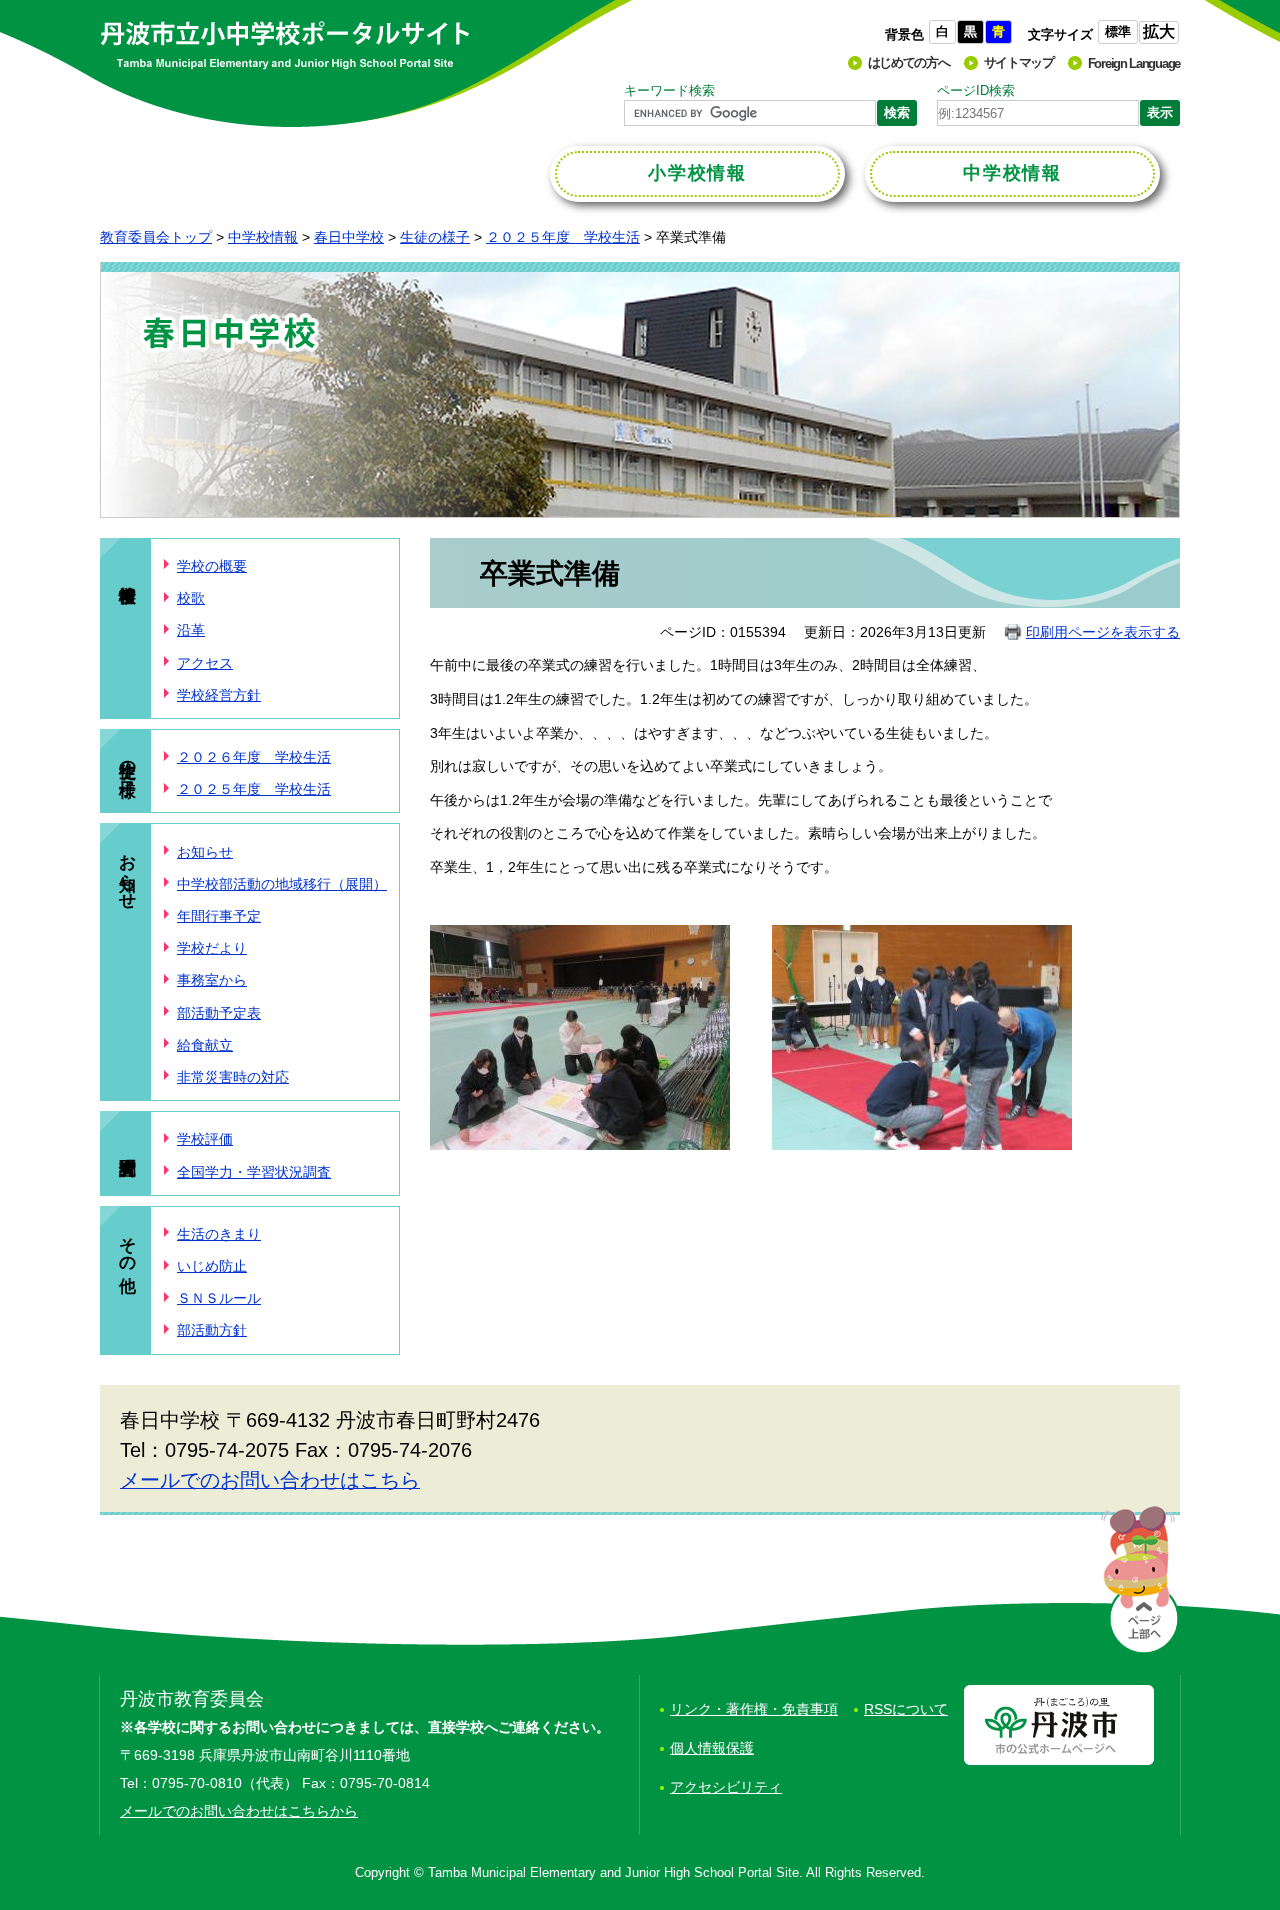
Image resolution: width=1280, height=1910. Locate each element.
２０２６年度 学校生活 (254, 757)
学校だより (212, 948)
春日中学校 (349, 237)
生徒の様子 (435, 237)
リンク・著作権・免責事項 (754, 1709)
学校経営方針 (219, 695)
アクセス (205, 663)
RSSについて (906, 1709)
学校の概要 (212, 566)
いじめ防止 (212, 1266)
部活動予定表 (219, 1013)
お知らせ (127, 871)
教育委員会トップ (156, 237)
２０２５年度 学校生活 (563, 237)
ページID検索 (976, 90)
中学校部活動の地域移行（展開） (282, 884)
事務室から (212, 980)
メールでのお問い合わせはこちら (270, 1480)
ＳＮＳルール (219, 1298)
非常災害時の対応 (233, 1077)
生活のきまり (219, 1234)
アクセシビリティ (726, 1787)
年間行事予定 (219, 916)
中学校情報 (263, 237)
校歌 (191, 598)
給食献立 (205, 1045)
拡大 (1159, 31)
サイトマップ (1019, 62)
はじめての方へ (909, 62)
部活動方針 (212, 1330)
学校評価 (205, 1139)
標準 (1118, 31)
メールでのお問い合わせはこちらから (239, 1811)
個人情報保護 (712, 1748)
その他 (127, 1245)
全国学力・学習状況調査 (254, 1172)
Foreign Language (1134, 63)
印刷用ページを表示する (1103, 632)
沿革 (191, 630)
